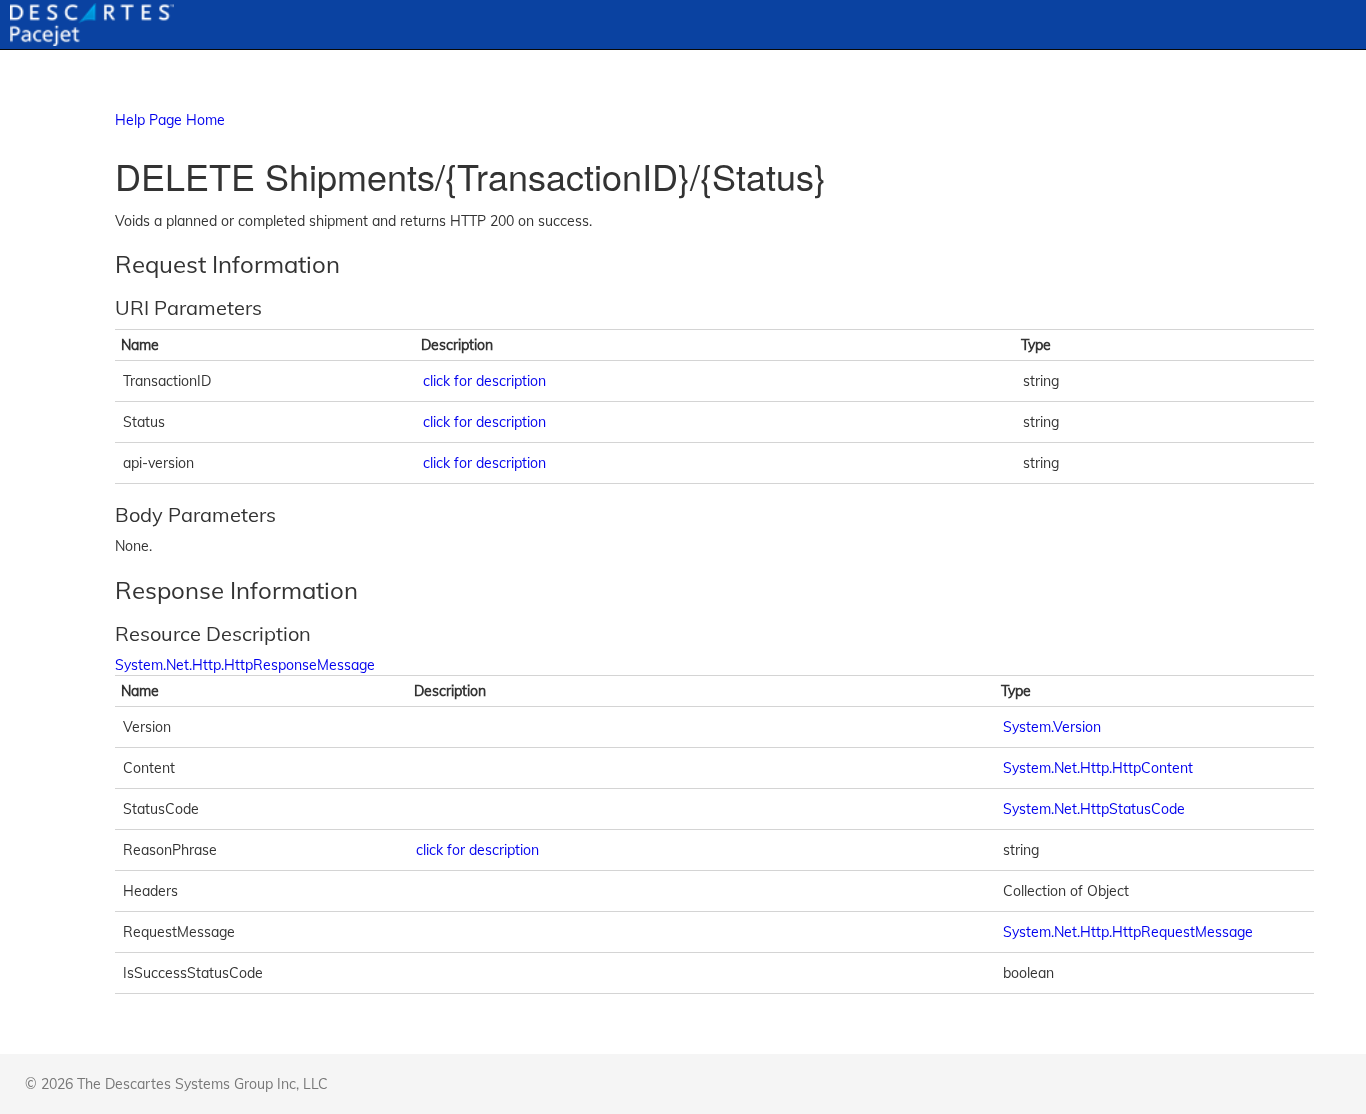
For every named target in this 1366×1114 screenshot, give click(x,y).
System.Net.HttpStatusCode (1094, 809)
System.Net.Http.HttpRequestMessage (1128, 932)
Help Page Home (170, 120)
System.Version (1052, 727)
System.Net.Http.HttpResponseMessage (245, 665)
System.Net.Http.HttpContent (1098, 768)
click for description (484, 381)
